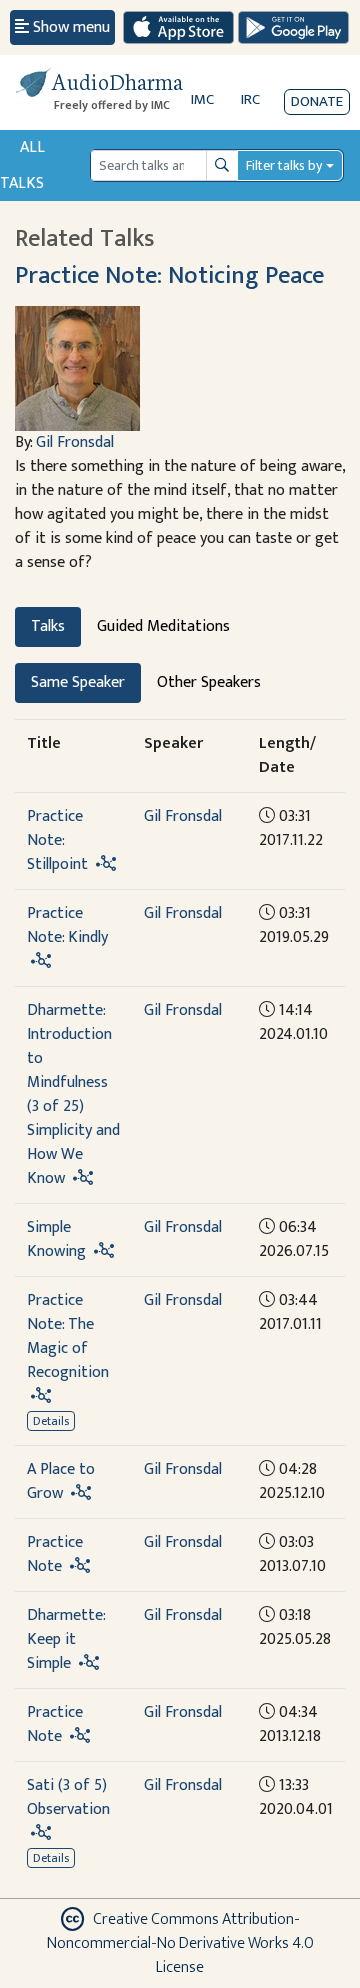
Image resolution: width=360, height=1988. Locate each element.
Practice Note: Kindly (67, 925)
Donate (317, 101)
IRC (250, 99)
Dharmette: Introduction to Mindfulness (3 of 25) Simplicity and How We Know (73, 1094)
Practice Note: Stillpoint (57, 840)
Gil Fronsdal (75, 442)
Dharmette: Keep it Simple (66, 1639)
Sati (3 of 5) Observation (68, 1797)
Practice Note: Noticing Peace (169, 275)
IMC (202, 99)
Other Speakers (209, 682)
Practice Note (55, 1554)
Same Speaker (78, 682)
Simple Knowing (56, 1239)
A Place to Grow (61, 1481)
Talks (48, 626)
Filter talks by (284, 165)
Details (51, 1421)
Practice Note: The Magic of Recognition (68, 1336)
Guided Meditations (163, 626)
